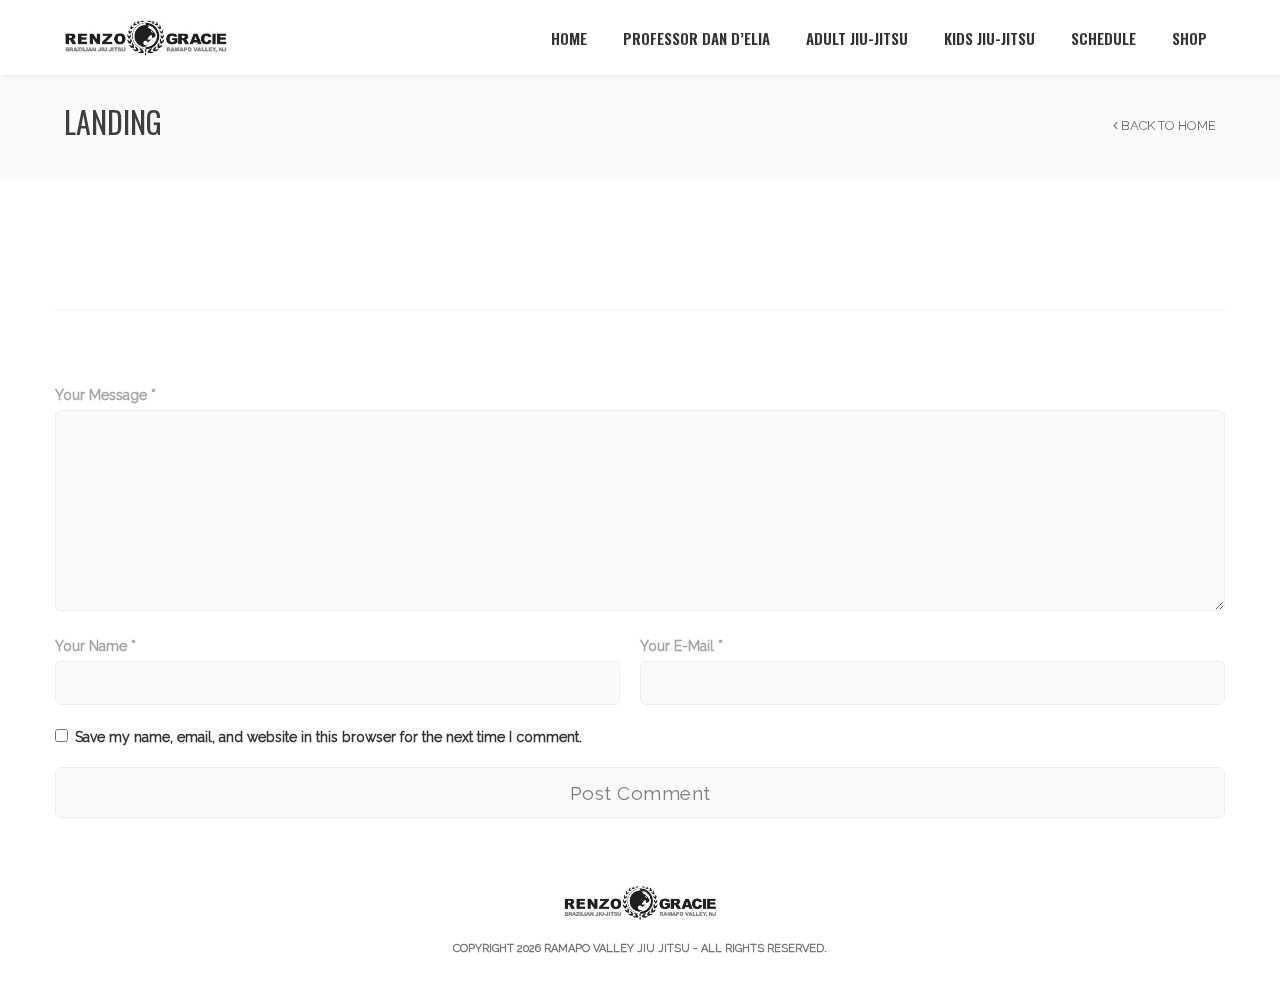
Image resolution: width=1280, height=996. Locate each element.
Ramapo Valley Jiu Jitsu (617, 948)
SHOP (1189, 38)
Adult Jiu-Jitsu (857, 38)
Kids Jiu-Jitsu (989, 38)
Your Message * (105, 395)
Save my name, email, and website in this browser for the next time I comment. (328, 737)
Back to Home (1167, 125)
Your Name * (95, 646)
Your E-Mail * (681, 646)
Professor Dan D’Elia (696, 38)
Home (569, 38)
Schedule (1103, 38)
